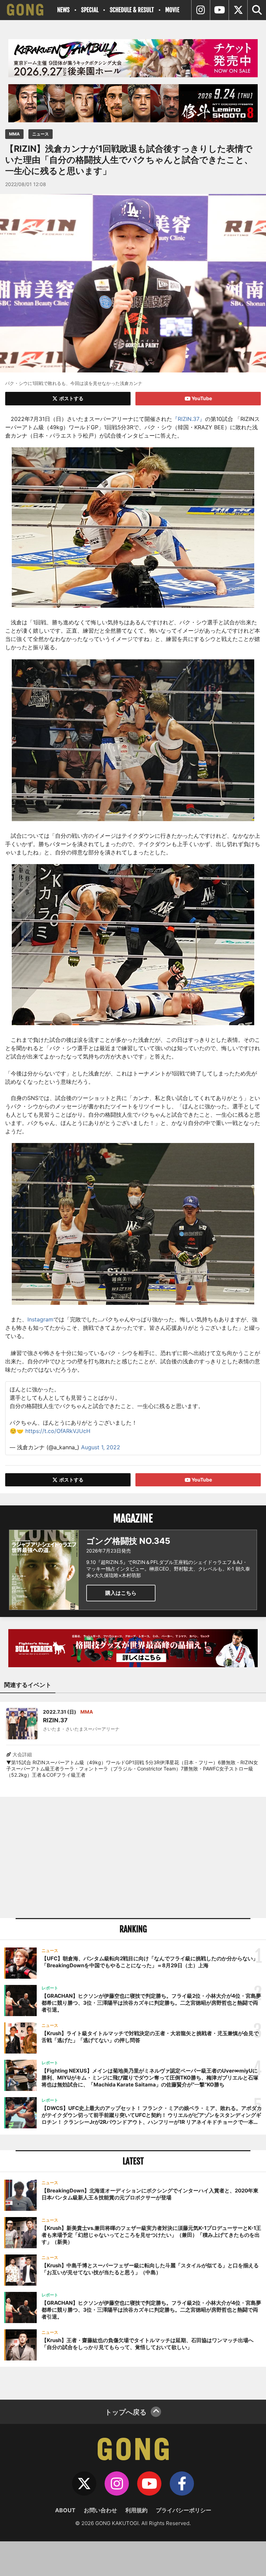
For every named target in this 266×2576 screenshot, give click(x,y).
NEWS (63, 10)
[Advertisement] (133, 1857)
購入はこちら (121, 1593)
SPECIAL (90, 10)
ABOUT (65, 2510)
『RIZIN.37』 (189, 419)
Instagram (40, 1319)
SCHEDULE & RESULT (132, 10)
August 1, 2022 (101, 1447)
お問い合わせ (100, 2510)
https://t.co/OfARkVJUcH (58, 1431)
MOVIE (172, 10)
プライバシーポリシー (184, 2510)
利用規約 (136, 2510)
